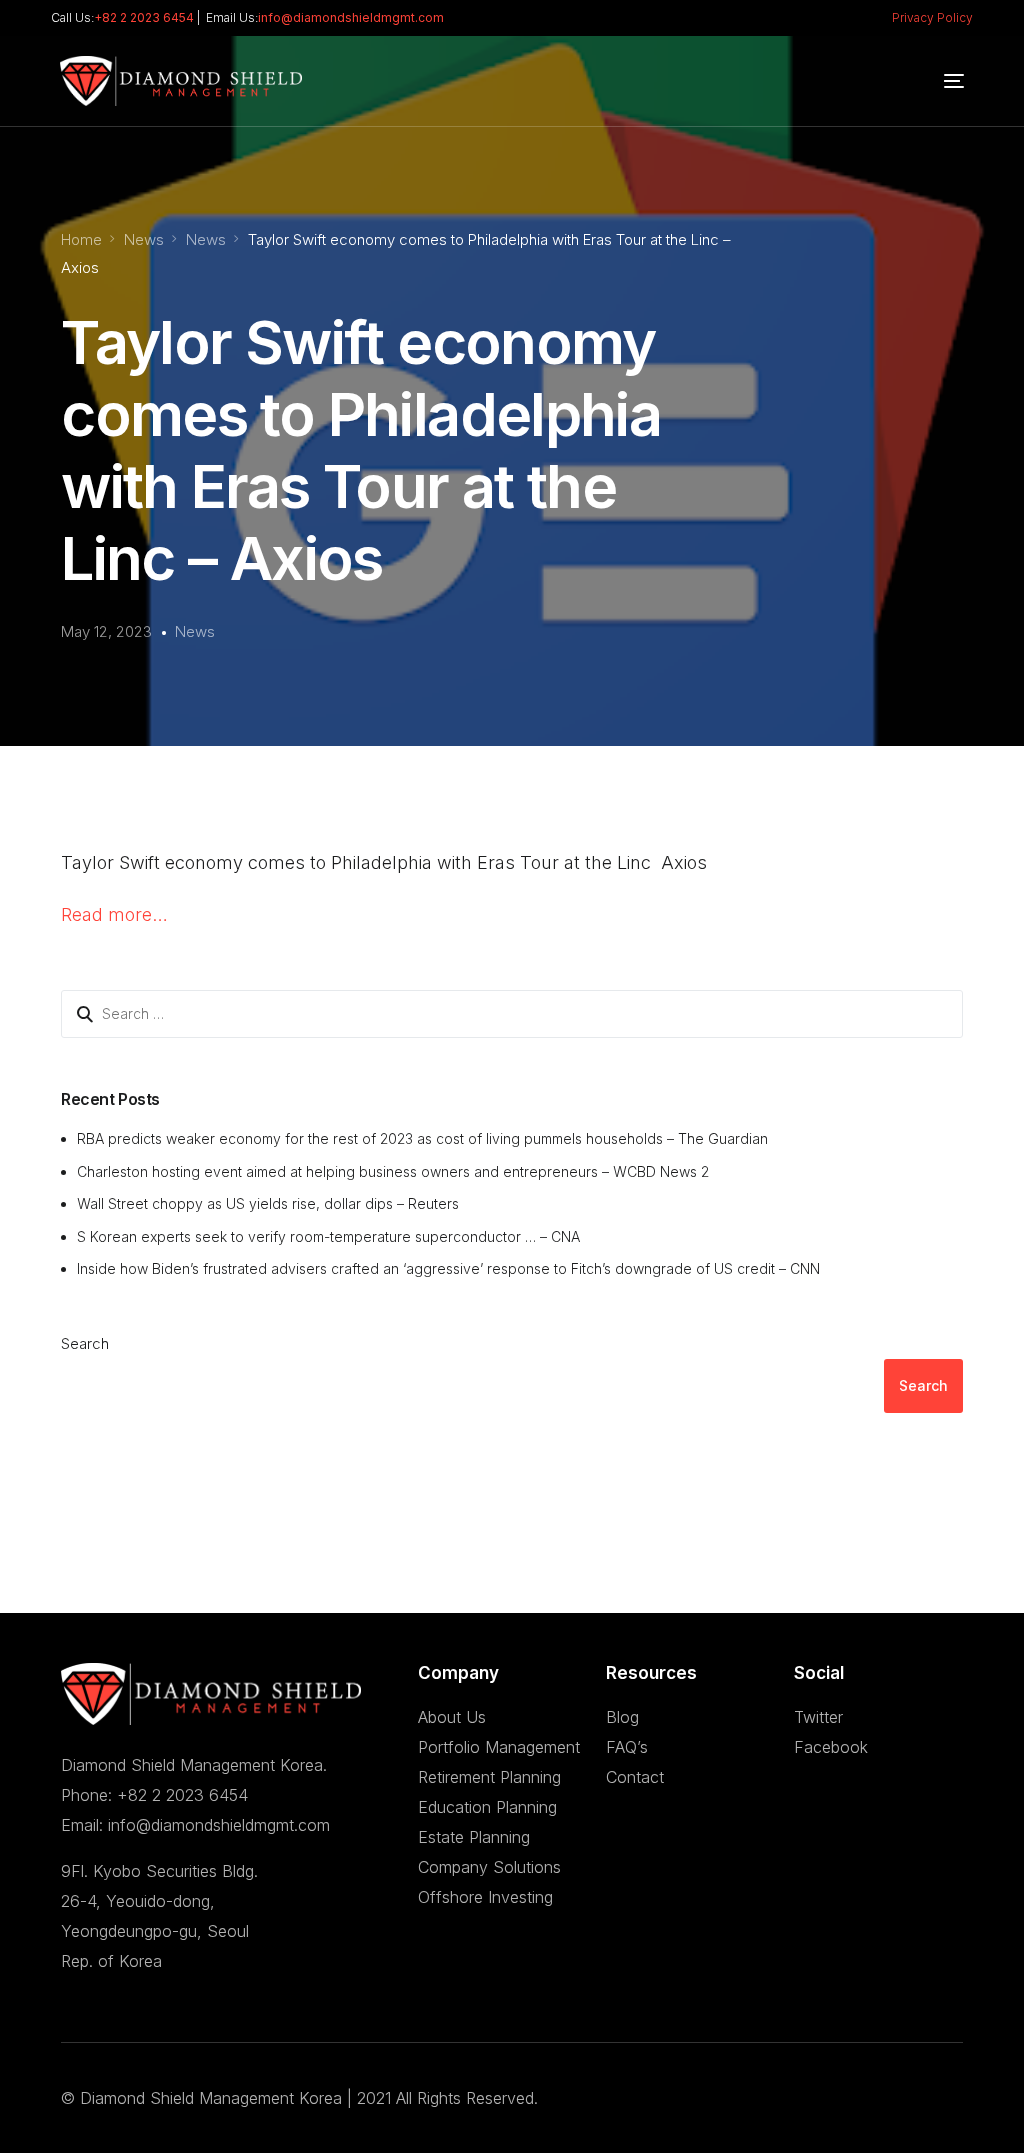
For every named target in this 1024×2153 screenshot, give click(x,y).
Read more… (114, 914)
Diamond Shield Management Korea (211, 2098)
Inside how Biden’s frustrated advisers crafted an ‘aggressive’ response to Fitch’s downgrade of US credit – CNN (448, 1268)
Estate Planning (474, 1837)
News (195, 631)
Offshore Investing (485, 1897)
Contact (635, 1777)
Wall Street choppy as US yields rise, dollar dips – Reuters (268, 1203)
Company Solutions (489, 1867)
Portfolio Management (499, 1747)
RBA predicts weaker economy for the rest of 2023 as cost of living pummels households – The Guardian (422, 1138)
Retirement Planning (489, 1777)
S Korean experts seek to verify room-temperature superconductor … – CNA (328, 1236)
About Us (452, 1717)
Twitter (818, 1717)
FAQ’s (627, 1747)
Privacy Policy (932, 17)
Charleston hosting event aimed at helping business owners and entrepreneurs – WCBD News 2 (393, 1171)
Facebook (831, 1747)
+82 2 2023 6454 (144, 17)
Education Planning (487, 1807)
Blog (622, 1717)
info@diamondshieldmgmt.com (351, 17)
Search (85, 1343)
